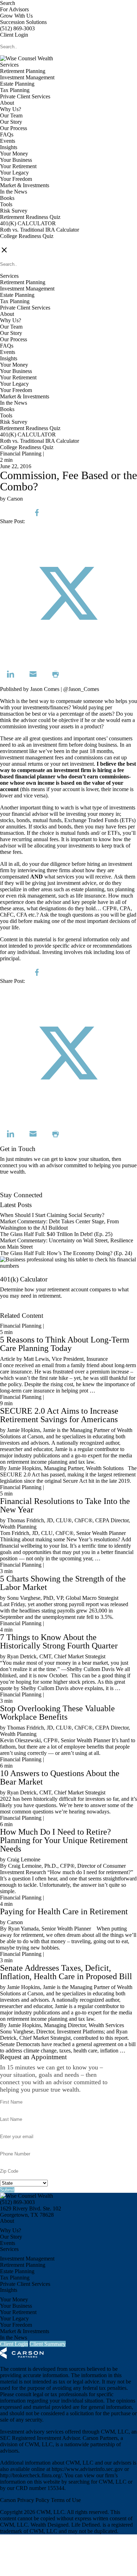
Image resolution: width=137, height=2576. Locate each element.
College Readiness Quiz (27, 236)
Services (9, 65)
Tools (6, 204)
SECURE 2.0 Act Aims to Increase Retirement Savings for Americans (59, 1415)
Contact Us (12, 1189)
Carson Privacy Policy (25, 2500)
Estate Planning (17, 84)
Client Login (14, 35)
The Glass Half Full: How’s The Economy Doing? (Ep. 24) (66, 1253)
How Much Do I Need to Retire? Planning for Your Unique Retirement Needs (64, 1840)
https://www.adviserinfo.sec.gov (87, 2469)
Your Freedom (16, 179)
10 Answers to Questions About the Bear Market (60, 1777)
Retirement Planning (23, 71)
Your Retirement (18, 166)
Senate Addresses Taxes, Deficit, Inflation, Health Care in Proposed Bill (66, 1972)
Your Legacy (14, 173)
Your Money (14, 154)
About (7, 103)
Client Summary (48, 2344)
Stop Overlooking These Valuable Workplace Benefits (57, 1713)
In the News (14, 192)
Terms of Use (66, 2500)
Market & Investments (25, 185)
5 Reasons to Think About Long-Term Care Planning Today (65, 1344)
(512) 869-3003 (17, 28)
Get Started (12, 1309)
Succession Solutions (23, 22)
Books (7, 198)
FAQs (7, 134)
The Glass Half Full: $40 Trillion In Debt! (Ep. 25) (56, 1234)
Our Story (11, 122)
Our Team (11, 115)
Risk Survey (14, 211)
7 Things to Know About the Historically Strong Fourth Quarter (59, 1641)
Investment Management (27, 77)
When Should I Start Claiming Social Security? (52, 1215)
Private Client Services (25, 96)
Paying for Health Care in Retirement (64, 1911)
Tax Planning (15, 90)
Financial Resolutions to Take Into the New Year (65, 1505)
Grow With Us (16, 16)
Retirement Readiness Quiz (30, 217)
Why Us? (11, 109)
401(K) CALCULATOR (28, 223)
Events (8, 141)
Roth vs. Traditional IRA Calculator (40, 230)
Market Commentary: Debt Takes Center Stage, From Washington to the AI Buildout (59, 1225)
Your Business (16, 160)
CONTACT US (18, 242)
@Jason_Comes (81, 689)
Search (8, 3)
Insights (9, 147)
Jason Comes (45, 689)
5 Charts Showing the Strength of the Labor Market (63, 1583)
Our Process (14, 128)
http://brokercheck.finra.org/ (31, 2475)
